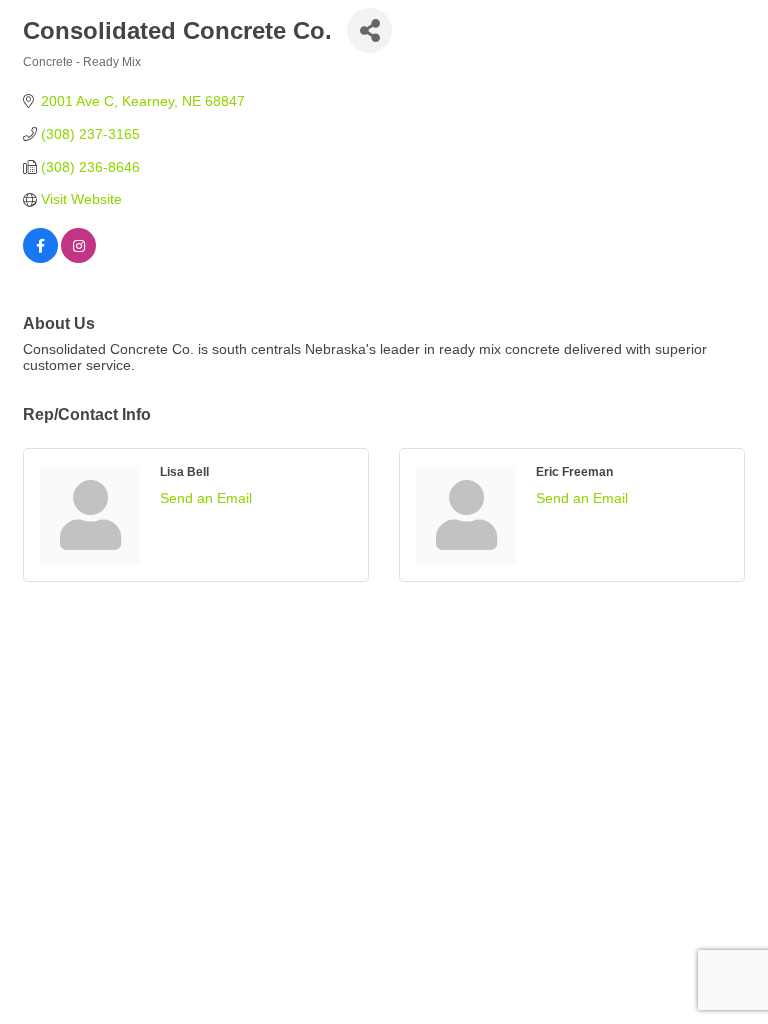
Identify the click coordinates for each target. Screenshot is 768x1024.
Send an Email (206, 498)
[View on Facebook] (40, 258)
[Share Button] (369, 30)
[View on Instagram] (78, 258)
